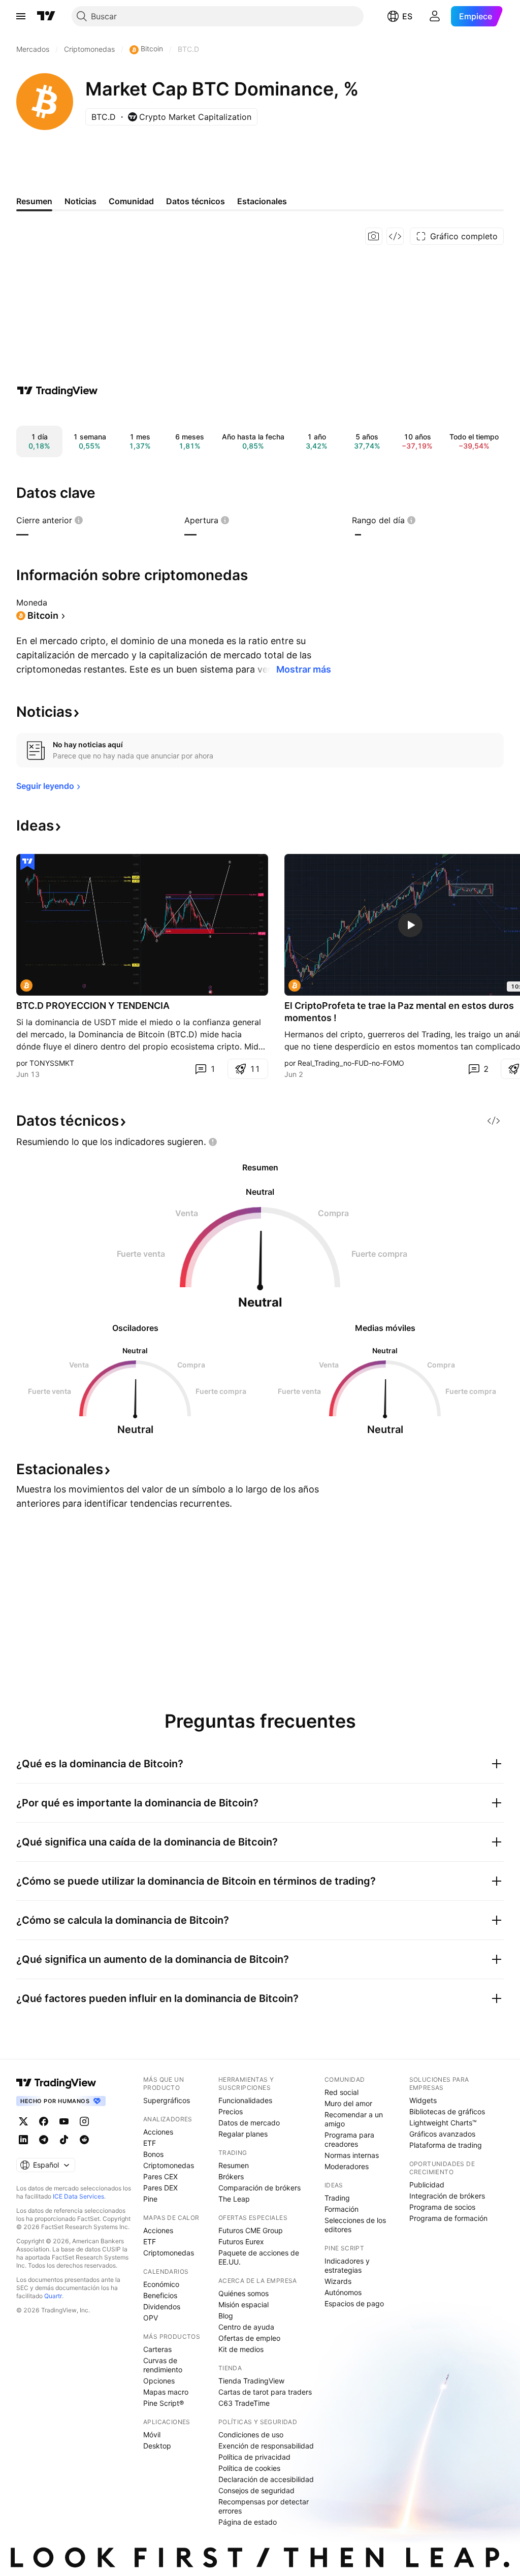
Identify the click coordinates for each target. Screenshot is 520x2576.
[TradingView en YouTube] (64, 2121)
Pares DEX (160, 2188)
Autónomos (343, 2292)
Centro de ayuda (246, 2327)
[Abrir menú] (21, 16)
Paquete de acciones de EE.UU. (259, 2257)
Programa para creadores (349, 2139)
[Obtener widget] (395, 236)
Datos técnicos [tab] (196, 201)
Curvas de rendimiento (163, 2365)
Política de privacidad (254, 2457)
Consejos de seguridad (256, 2490)
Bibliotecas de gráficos (447, 2111)
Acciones (158, 2132)
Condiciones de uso (251, 2435)
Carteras (157, 2349)
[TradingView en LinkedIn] (23, 2140)
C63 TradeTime (244, 2403)
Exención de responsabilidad (266, 2446)
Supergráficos (167, 2100)
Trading (337, 2198)
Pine (150, 2199)
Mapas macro (166, 2392)
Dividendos (162, 2307)
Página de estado (248, 2522)
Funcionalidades (245, 2100)
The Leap (234, 2199)
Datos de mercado (249, 2123)
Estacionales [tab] (262, 201)
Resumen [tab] (34, 201)
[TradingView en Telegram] (44, 2140)
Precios (231, 2111)
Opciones (159, 2381)
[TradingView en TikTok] (64, 2140)
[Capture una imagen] (374, 236)
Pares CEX (160, 2176)
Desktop (157, 2446)
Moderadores (347, 2166)
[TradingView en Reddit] (84, 2140)
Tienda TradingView (251, 2381)
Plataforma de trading (446, 2145)
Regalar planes (243, 2134)
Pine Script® (164, 2403)
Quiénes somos (243, 2293)
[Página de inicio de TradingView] (46, 16)
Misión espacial (243, 2304)
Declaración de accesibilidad (266, 2479)
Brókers (231, 2176)
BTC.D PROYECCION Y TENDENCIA (93, 1006)
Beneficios (160, 2295)
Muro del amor (348, 2103)
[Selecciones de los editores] (27, 862)
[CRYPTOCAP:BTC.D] (26, 985)
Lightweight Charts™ (443, 2123)
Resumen (234, 2165)
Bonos (153, 2154)
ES (407, 16)
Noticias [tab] (80, 201)
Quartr (53, 2296)
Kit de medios (241, 2349)
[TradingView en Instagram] (84, 2121)
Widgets (423, 2100)
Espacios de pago (354, 2303)
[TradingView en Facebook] (44, 2121)
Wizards (338, 2281)
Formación (342, 2209)
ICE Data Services (78, 2196)
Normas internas (352, 2155)
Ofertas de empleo (249, 2338)
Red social (342, 2092)
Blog (226, 2316)
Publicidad (427, 2185)
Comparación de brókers (259, 2188)
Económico (161, 2284)
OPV (151, 2318)
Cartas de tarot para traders (265, 2392)
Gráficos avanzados (442, 2134)
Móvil (152, 2435)
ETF (150, 2143)
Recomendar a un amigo (354, 2119)
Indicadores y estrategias (347, 2265)
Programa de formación (448, 2218)
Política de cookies (249, 2468)
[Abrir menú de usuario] (435, 16)
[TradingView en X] (23, 2121)
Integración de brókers (447, 2196)
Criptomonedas (169, 2165)
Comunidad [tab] (131, 201)
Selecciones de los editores (355, 2225)
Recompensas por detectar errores (264, 2506)
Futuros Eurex (241, 2241)
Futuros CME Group (251, 2230)
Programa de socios (442, 2207)
